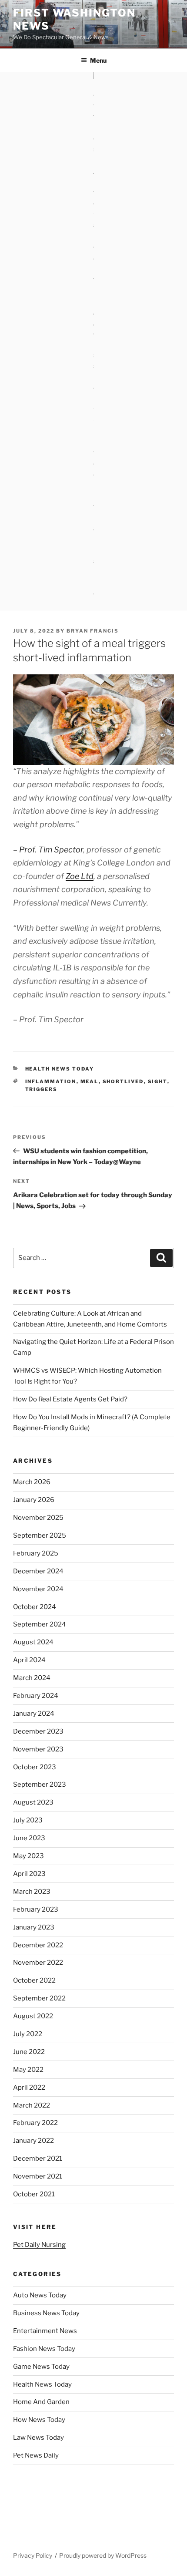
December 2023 (38, 1731)
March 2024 (32, 1678)
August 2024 (33, 1642)
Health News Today (60, 1069)
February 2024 (36, 1696)
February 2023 (36, 1909)
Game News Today (41, 2367)
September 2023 (40, 1785)
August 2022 (33, 2016)
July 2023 (28, 1820)
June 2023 (29, 1838)
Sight (158, 1081)
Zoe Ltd (80, 876)
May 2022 (28, 2070)
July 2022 (28, 2034)
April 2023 (29, 1874)
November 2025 (38, 1518)
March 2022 (32, 2105)
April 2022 (29, 2088)
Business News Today (46, 2313)
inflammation (51, 1081)
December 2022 (38, 1945)
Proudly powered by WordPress (103, 2555)
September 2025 (40, 1535)
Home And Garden (41, 2402)
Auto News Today (40, 2295)
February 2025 (36, 1553)
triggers (42, 1089)
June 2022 (29, 2052)
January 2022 (33, 2141)
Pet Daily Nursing (39, 2245)
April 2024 (29, 1660)
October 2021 (34, 2194)
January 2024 (34, 1714)
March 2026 (32, 1482)
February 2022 (35, 2123)
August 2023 (33, 1802)
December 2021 (38, 2158)
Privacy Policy (33, 2555)
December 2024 (38, 1571)
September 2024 (40, 1624)
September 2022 (39, 1998)
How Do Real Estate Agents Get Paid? (70, 1399)
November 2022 (38, 1963)
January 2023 (34, 1927)
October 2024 (35, 1607)
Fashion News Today (44, 2349)
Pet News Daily (36, 2455)
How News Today (39, 2420)
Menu (98, 60)
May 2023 (28, 1856)
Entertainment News (45, 2331)
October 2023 (35, 1767)
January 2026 (34, 1500)
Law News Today (38, 2438)
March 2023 (32, 1892)
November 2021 (38, 2176)
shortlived (123, 1081)
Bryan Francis (93, 631)
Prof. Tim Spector (51, 850)
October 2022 (34, 1980)
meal (90, 1081)
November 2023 (38, 1749)
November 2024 (38, 1589)
